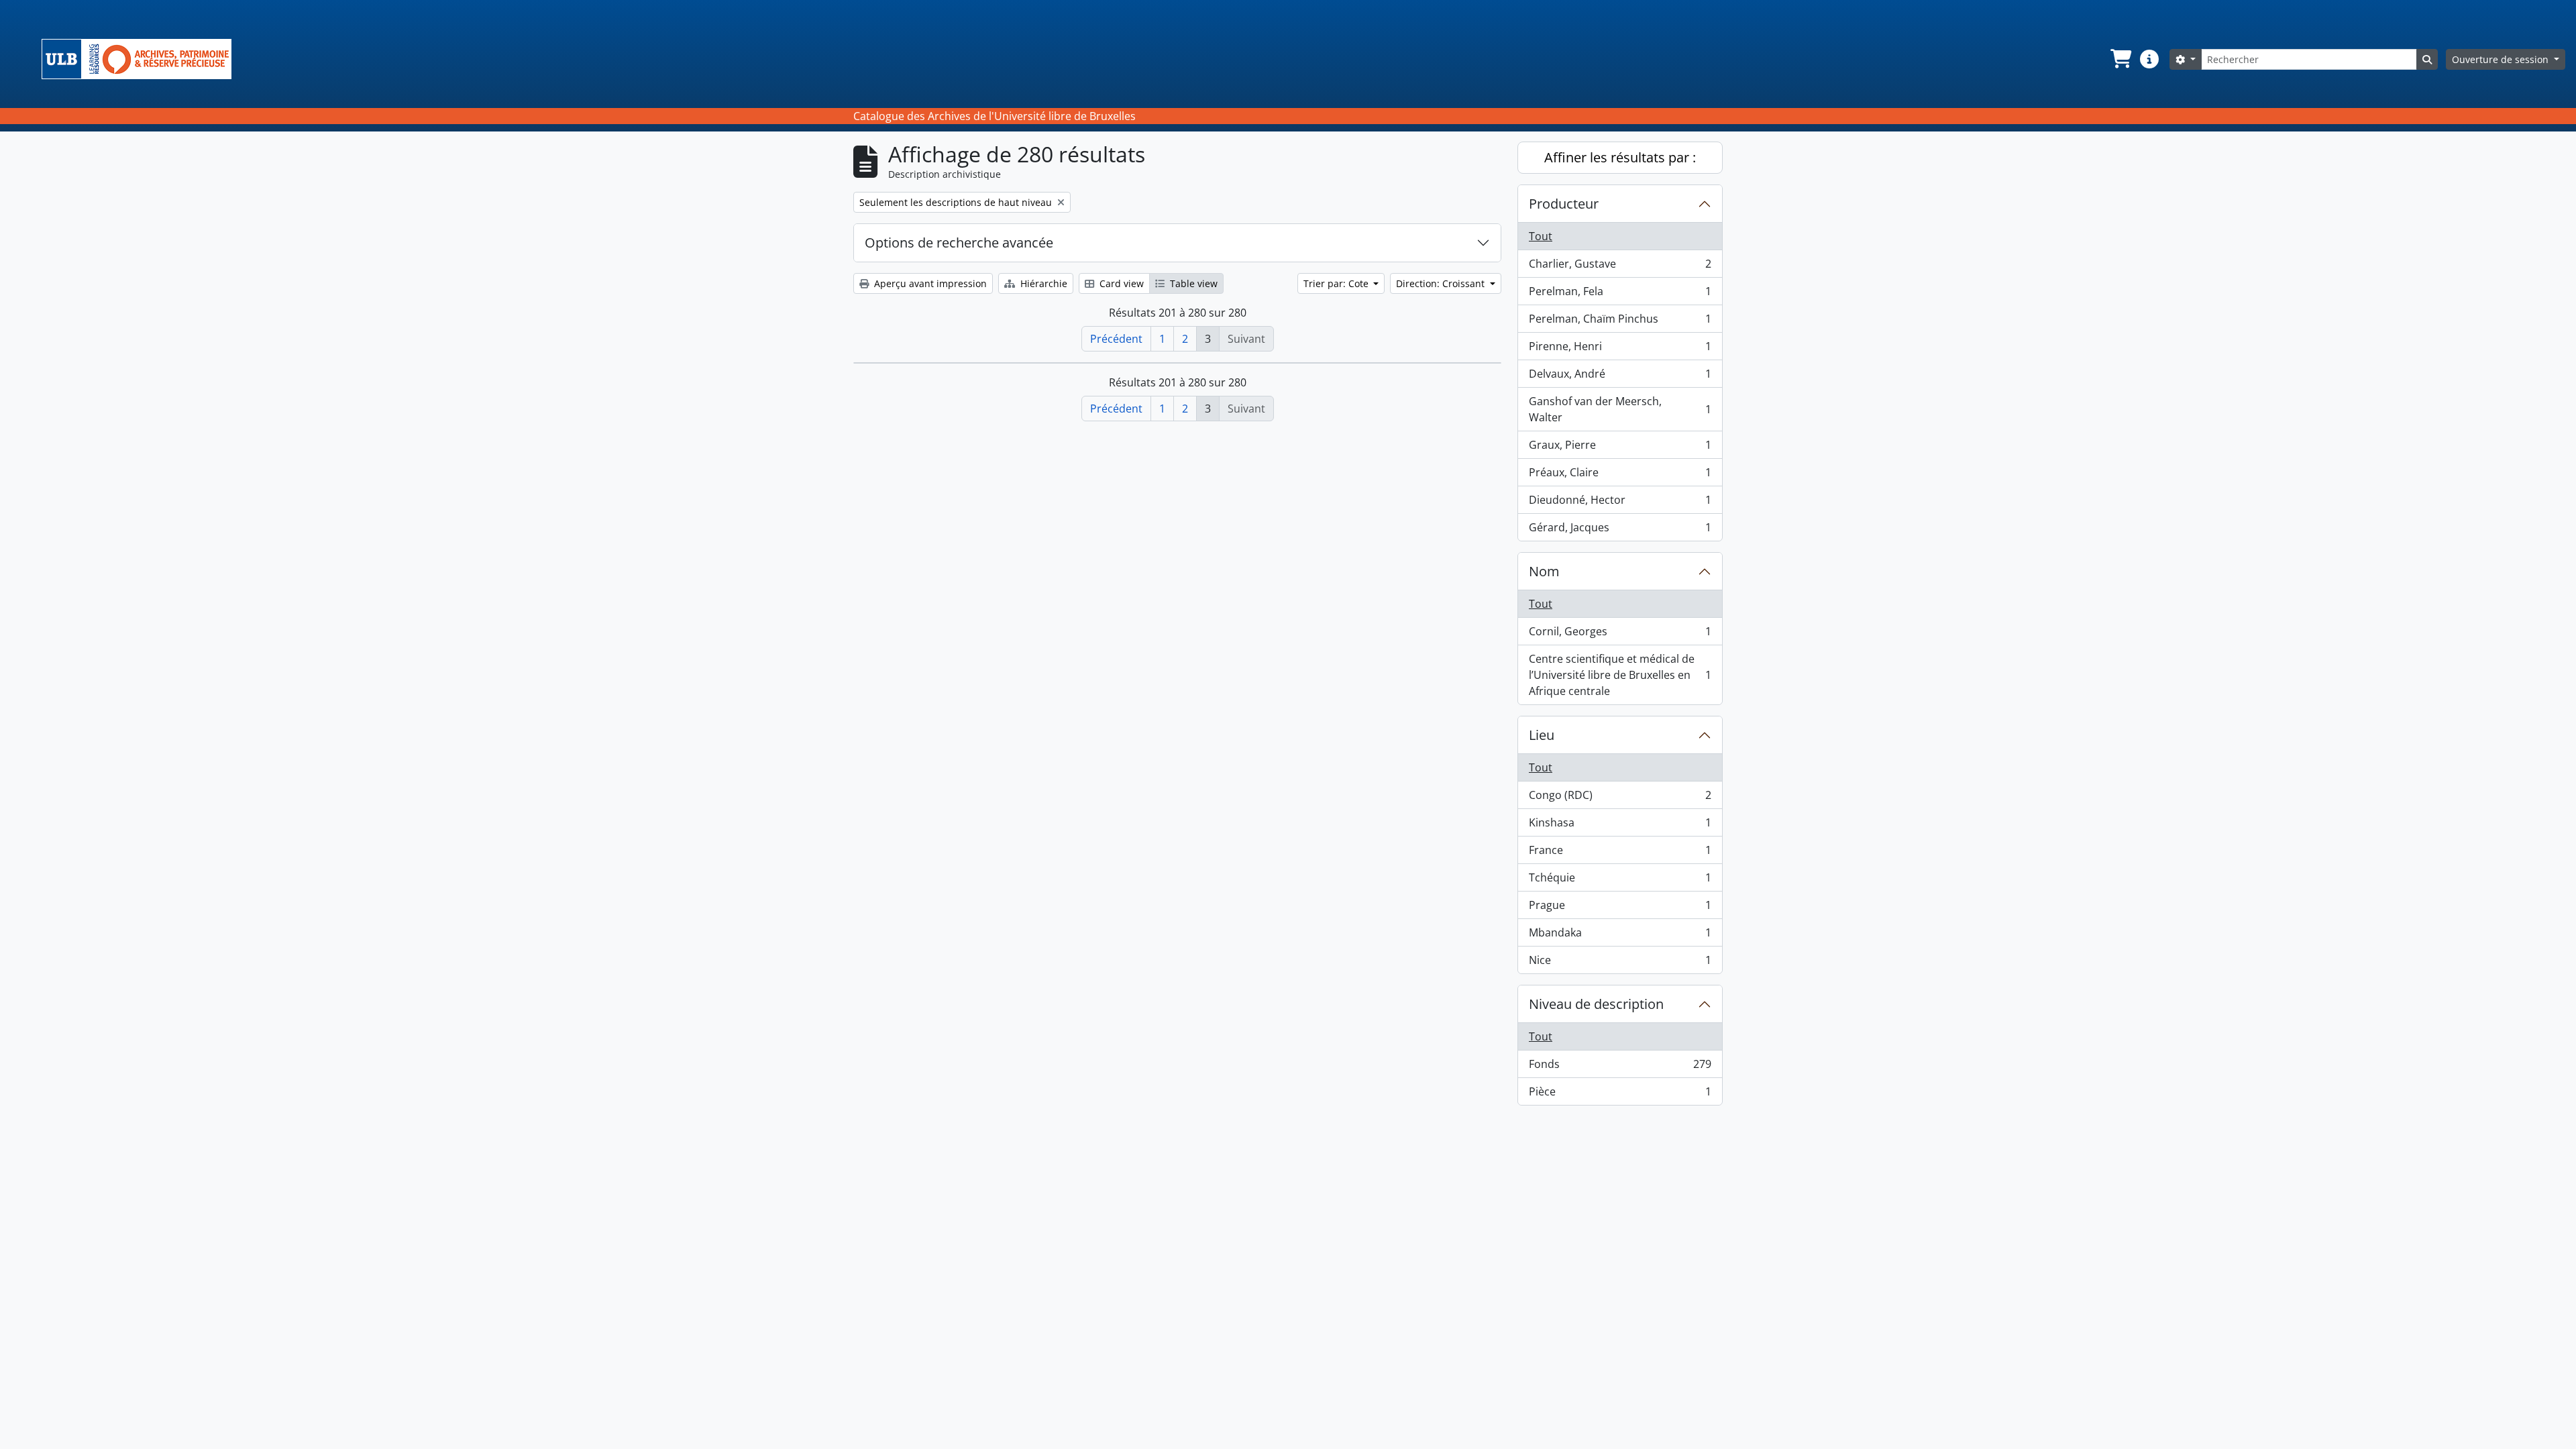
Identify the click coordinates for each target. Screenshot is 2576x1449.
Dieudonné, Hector (1620, 503)
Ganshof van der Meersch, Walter (1620, 409)
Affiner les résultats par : (1620, 157)
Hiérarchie (1042, 283)
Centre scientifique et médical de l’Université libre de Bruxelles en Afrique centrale (1620, 675)
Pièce (1620, 1094)
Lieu (1542, 735)
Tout (1541, 236)
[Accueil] (142, 59)
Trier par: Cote (1337, 283)
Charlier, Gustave (1620, 267)
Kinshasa (1620, 826)
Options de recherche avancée (959, 243)
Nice (1620, 963)
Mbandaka (1620, 936)
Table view (1192, 283)
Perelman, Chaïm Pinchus (1620, 322)
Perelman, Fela (1620, 294)
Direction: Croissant (1442, 283)
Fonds (1620, 1067)
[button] (2120, 59)
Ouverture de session (2502, 59)
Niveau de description (1596, 1004)
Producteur (1564, 204)
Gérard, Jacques (1620, 530)
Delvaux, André (1620, 377)
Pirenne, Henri (1620, 350)
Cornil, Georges (1620, 635)
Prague (1620, 908)
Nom (1544, 571)
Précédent (1116, 339)
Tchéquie (1620, 881)
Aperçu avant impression (929, 283)
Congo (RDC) (1620, 798)
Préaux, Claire (1620, 476)
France (1620, 853)
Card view (1120, 283)
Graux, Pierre (1620, 448)
